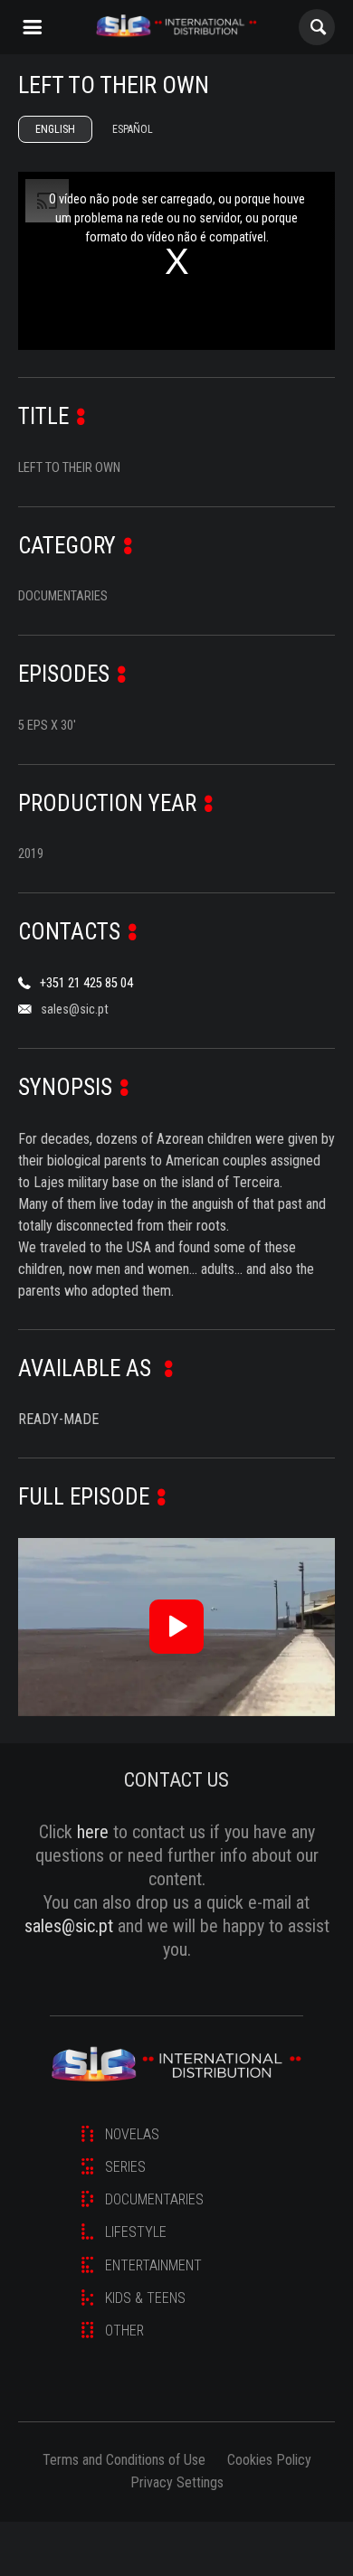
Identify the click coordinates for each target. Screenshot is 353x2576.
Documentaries (154, 2199)
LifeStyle (136, 2232)
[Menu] (32, 27)
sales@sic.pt (75, 1010)
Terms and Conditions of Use (124, 2460)
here (93, 1832)
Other (124, 2331)
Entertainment (153, 2265)
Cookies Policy (269, 2460)
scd (176, 27)
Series (125, 2167)
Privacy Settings (177, 2482)
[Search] (317, 27)
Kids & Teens (145, 2298)
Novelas (132, 2134)
